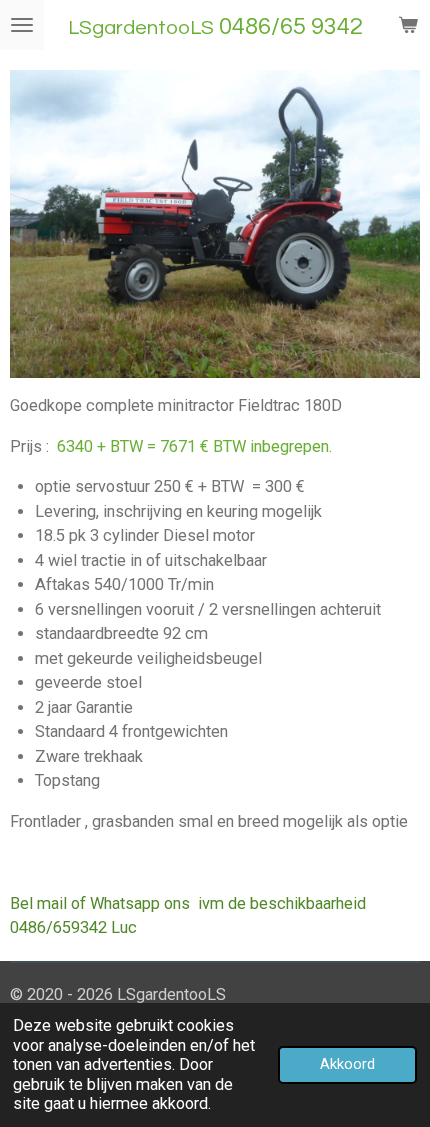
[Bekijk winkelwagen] (408, 25)
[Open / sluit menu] (22, 25)
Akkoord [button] (347, 1064)
